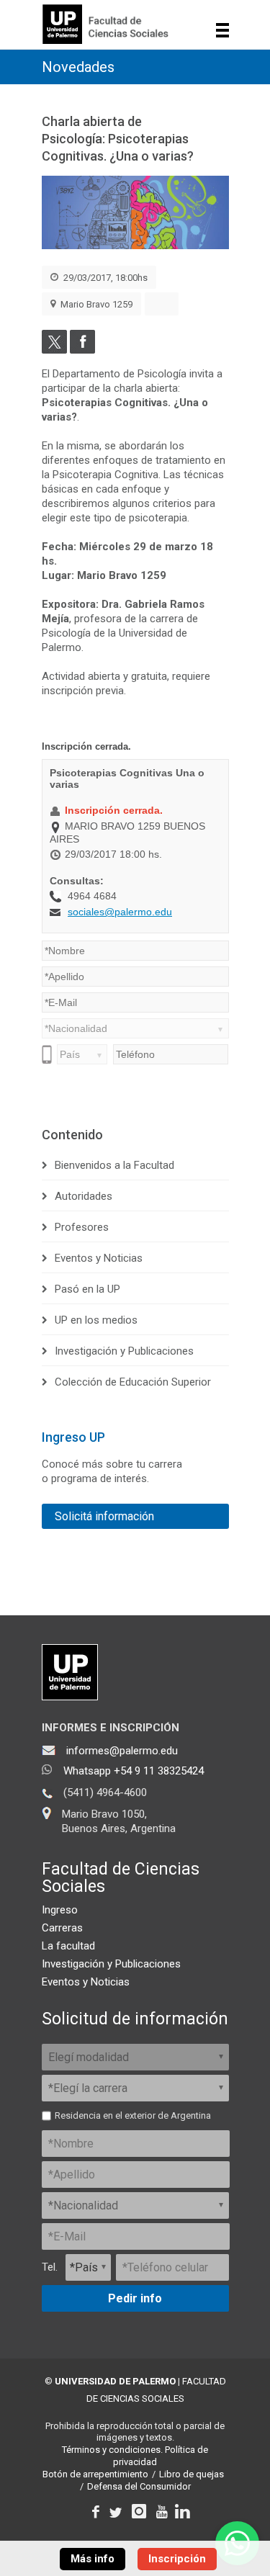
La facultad (68, 1946)
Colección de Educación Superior (133, 1382)
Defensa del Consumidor (139, 2486)
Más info (93, 2559)
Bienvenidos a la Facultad (114, 1165)
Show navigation (223, 30)
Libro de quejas (192, 2474)
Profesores (82, 1227)
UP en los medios (96, 1320)
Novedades (78, 67)
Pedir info (135, 2298)
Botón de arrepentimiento (95, 2474)
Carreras (62, 1928)
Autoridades (84, 1196)
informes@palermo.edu (122, 1751)
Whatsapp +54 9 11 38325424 (134, 1771)
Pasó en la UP (87, 1289)
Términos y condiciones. (112, 2450)
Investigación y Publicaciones (124, 1351)
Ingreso (60, 1910)
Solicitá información (104, 1516)
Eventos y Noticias (99, 1258)
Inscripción (177, 2559)
